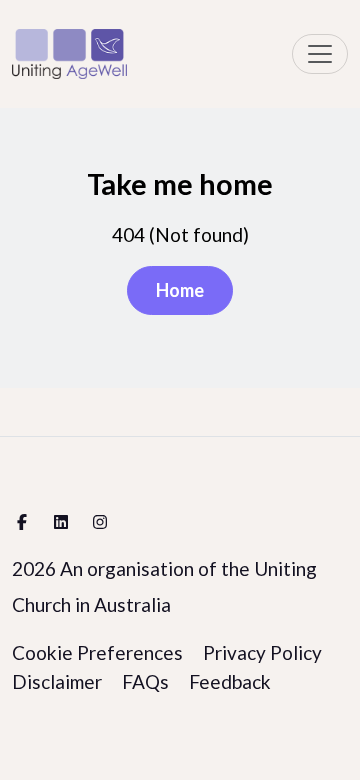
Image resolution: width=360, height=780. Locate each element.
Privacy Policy (262, 652)
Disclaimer (57, 681)
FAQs (145, 681)
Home (180, 290)
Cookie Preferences (97, 652)
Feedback (230, 681)
